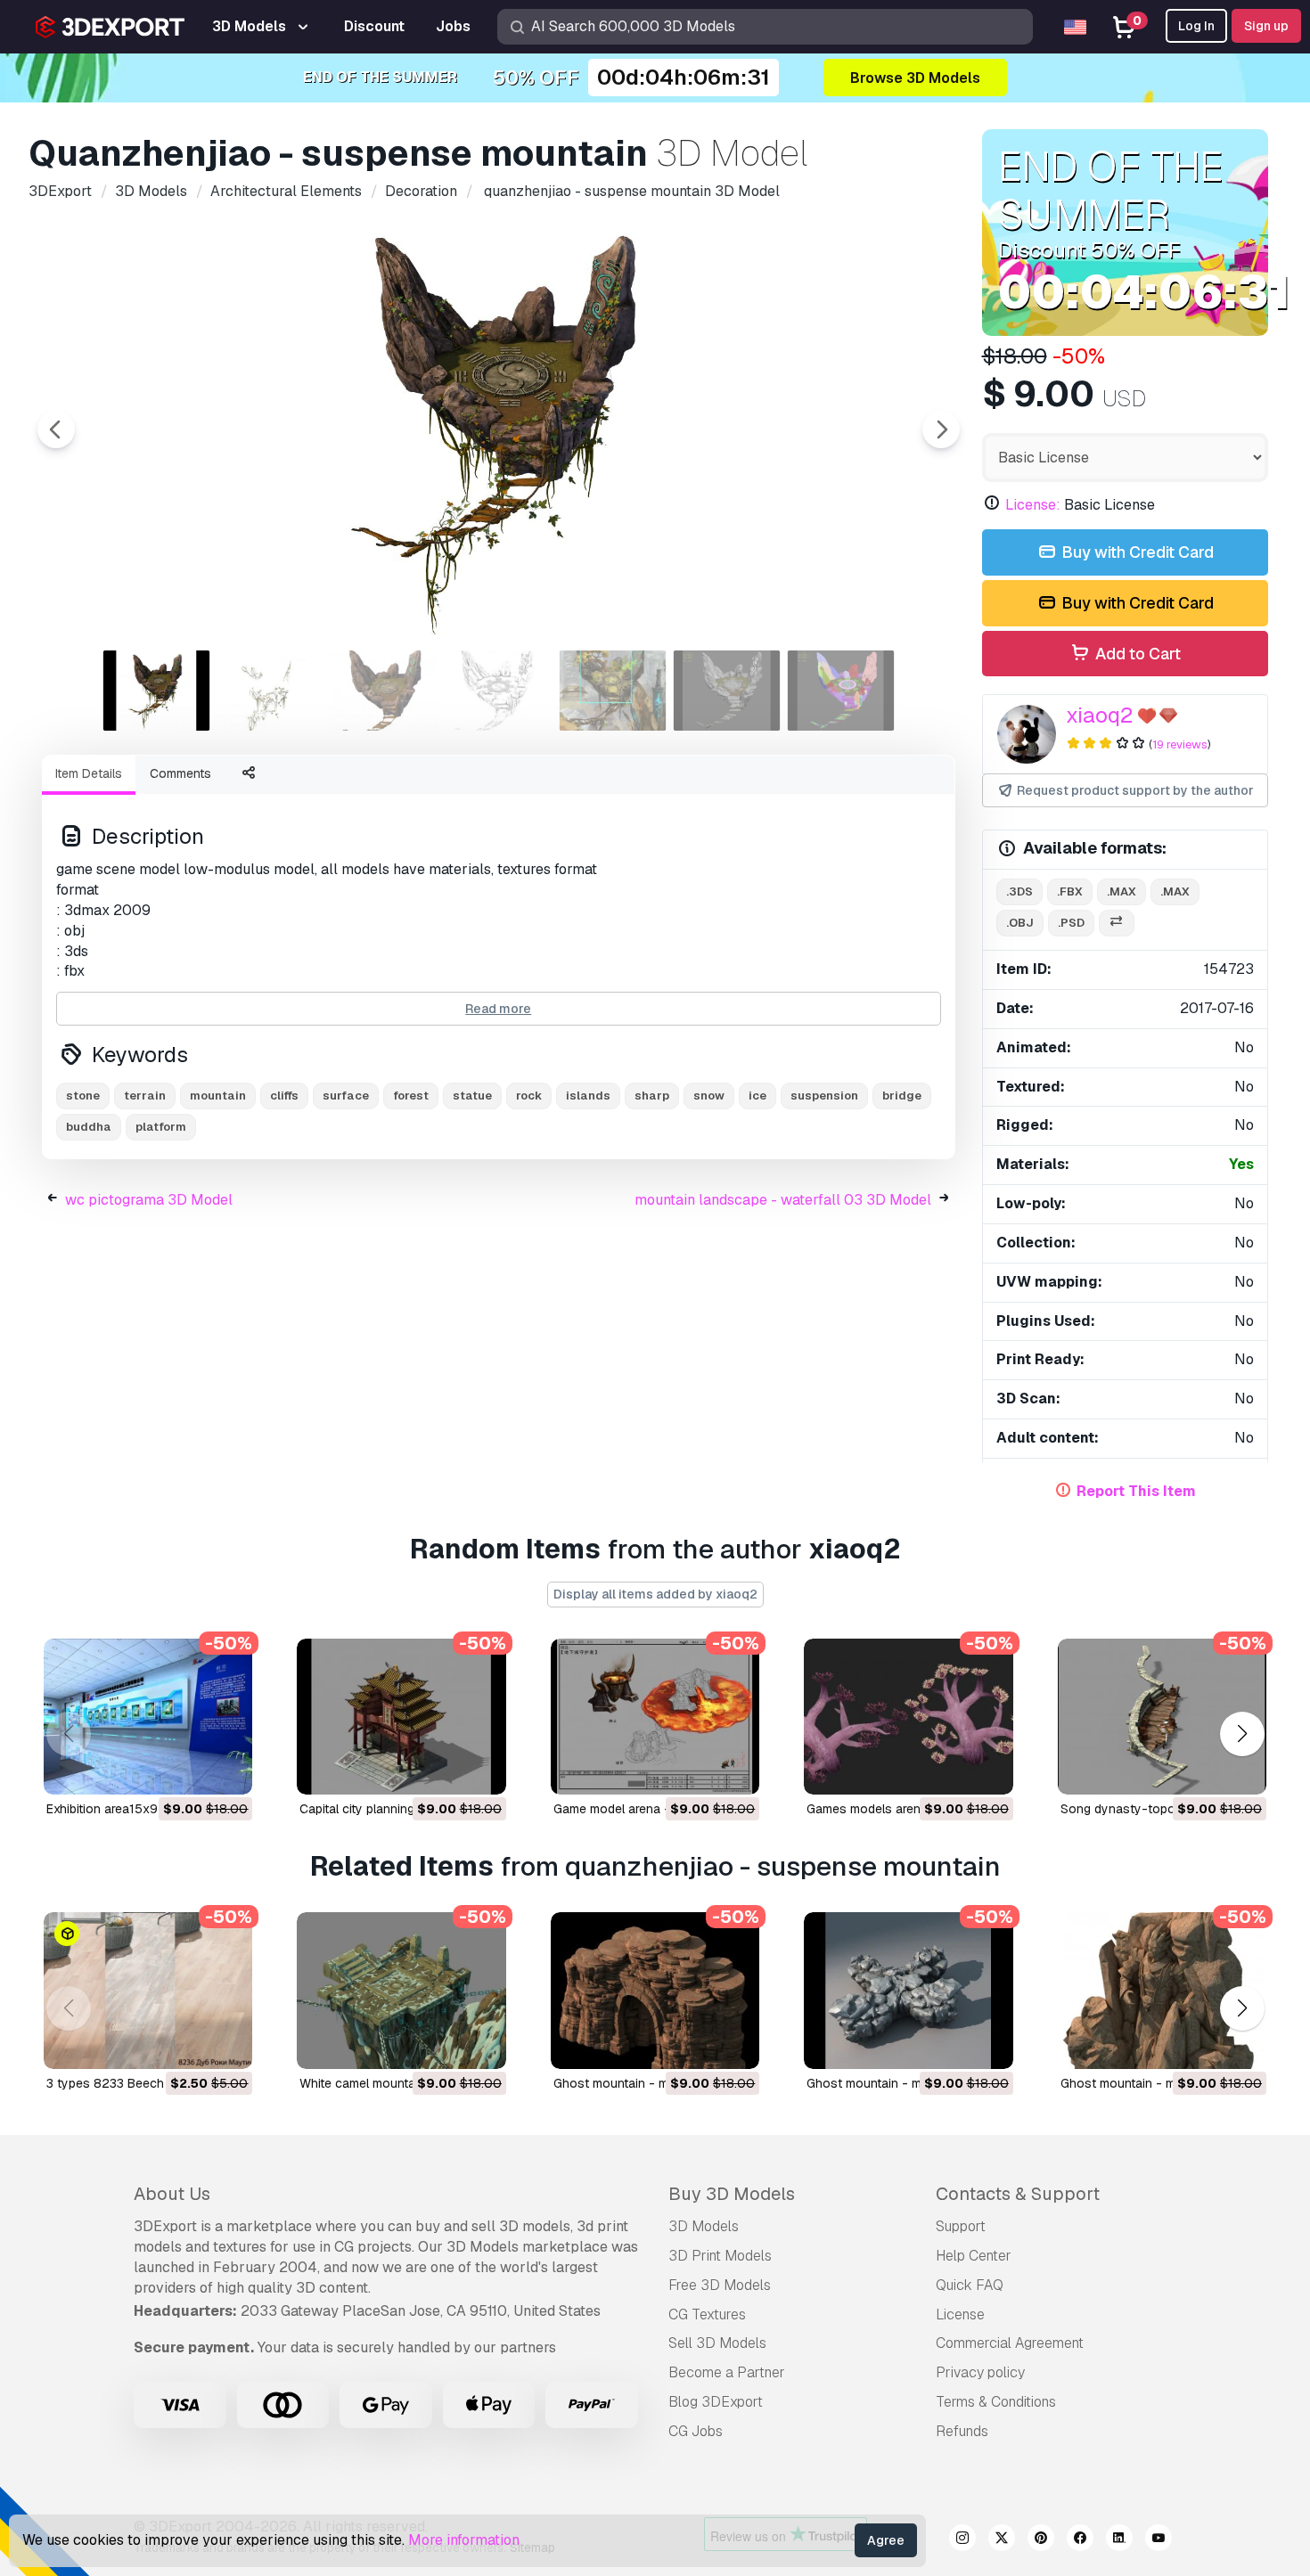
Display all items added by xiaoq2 (655, 1594)
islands (588, 1096)
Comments (180, 773)
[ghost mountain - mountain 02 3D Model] (1162, 1991)
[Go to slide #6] (727, 691)
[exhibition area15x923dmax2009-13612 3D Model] (148, 1717)
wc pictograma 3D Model (149, 1200)
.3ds (1019, 891)
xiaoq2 (1099, 715)
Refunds (962, 2431)
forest (411, 1096)
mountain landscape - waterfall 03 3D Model (783, 1200)
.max (1122, 891)
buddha (89, 1127)
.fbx (1070, 891)
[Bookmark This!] (226, 1770)
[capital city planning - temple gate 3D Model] (401, 1717)
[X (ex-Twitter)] (1002, 2540)
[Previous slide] (56, 429)
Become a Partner (727, 2372)
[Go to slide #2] (271, 691)
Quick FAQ (970, 2285)
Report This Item (1136, 1491)
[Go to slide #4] (499, 691)
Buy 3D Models (732, 2194)
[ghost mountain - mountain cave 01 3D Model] (655, 1991)
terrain (145, 1096)
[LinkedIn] (1119, 2540)
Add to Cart (1136, 654)
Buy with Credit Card (1136, 552)
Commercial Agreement (1010, 2343)
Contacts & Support (1018, 2194)
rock (529, 1096)
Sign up (1266, 26)
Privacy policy (980, 2372)
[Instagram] (962, 2540)
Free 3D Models (720, 2285)
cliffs (284, 1096)
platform (161, 1127)
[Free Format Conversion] (1117, 924)
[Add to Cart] (190, 1770)
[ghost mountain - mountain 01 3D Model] (908, 1991)
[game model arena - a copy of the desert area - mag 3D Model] (655, 1717)
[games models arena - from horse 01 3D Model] (908, 1717)
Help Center (974, 2256)
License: (1033, 505)
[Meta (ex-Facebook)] (1080, 2540)
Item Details (89, 773)
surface (346, 1096)
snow (709, 1096)
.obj (1020, 923)
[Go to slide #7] (841, 691)
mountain (218, 1096)
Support (961, 2226)
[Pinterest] (1041, 2540)
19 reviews (1180, 744)
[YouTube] (1159, 2540)
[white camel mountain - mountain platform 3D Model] (401, 1991)
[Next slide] (941, 429)
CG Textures (707, 2314)
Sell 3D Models (717, 2343)
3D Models (704, 2226)
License (960, 2314)
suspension (824, 1096)
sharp (652, 1096)
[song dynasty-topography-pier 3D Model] (1162, 1717)
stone (83, 1096)
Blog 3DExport (716, 2402)
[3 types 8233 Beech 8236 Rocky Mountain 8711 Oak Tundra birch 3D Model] (148, 1991)
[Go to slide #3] (385, 691)
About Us (172, 2194)
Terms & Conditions (996, 2402)
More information (464, 2540)
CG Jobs (696, 2431)
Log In (1196, 26)
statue (472, 1096)
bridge (902, 1096)
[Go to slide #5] (613, 691)
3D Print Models (720, 2256)
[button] (1242, 1734)
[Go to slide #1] (157, 691)
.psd (1071, 923)
